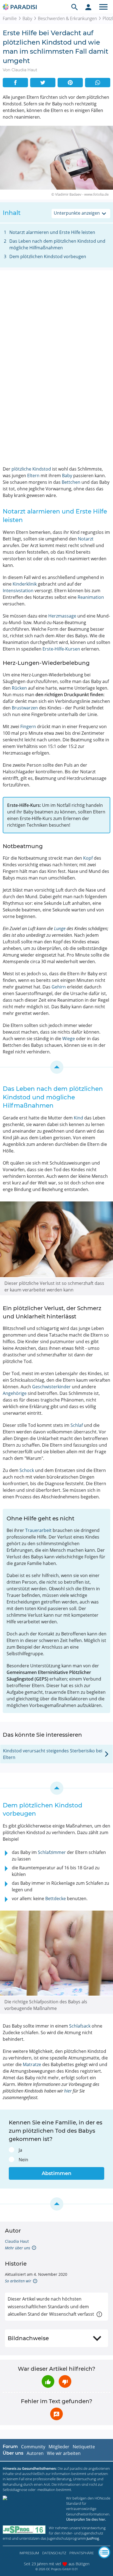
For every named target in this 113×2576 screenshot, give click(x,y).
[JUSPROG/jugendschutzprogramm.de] (24, 2530)
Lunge (60, 928)
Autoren (35, 2453)
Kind (78, 1118)
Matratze (32, 2064)
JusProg (93, 2538)
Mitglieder (59, 2447)
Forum (10, 2447)
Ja (20, 2150)
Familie (10, 18)
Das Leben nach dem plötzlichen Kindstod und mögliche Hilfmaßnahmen (57, 244)
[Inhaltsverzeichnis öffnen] (104, 2552)
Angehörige (15, 1393)
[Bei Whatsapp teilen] (98, 83)
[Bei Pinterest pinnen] (70, 83)
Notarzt (86, 539)
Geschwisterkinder (51, 1387)
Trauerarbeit (38, 1530)
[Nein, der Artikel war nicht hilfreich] (65, 2381)
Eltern (33, 476)
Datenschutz (54, 2553)
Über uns (13, 2453)
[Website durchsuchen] (75, 7)
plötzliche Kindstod (31, 469)
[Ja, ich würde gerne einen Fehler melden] (56, 2414)
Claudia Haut (17, 2241)
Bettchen (71, 482)
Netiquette (84, 2447)
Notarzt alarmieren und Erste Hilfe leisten (52, 232)
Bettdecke (56, 1898)
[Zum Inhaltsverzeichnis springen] (56, 1067)
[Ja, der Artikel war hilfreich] (48, 2381)
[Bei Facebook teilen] (15, 83)
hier (68, 2091)
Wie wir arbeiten (64, 2453)
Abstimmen (56, 2173)
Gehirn (59, 987)
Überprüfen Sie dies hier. (86, 2519)
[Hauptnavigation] (103, 7)
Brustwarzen (25, 708)
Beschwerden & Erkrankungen (67, 18)
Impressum (29, 2553)
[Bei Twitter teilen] (43, 83)
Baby (27, 18)
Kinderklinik (25, 584)
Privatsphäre (82, 2553)
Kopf (88, 858)
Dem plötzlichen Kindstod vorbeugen (48, 256)
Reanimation (91, 597)
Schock (27, 1470)
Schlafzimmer (52, 1852)
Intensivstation (18, 591)
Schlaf (77, 1425)
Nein (23, 2160)
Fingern (28, 726)
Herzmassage (62, 616)
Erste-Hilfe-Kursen (61, 649)
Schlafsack (80, 2026)
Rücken (19, 688)
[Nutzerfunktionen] (88, 7)
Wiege (69, 1039)
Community (33, 2447)
